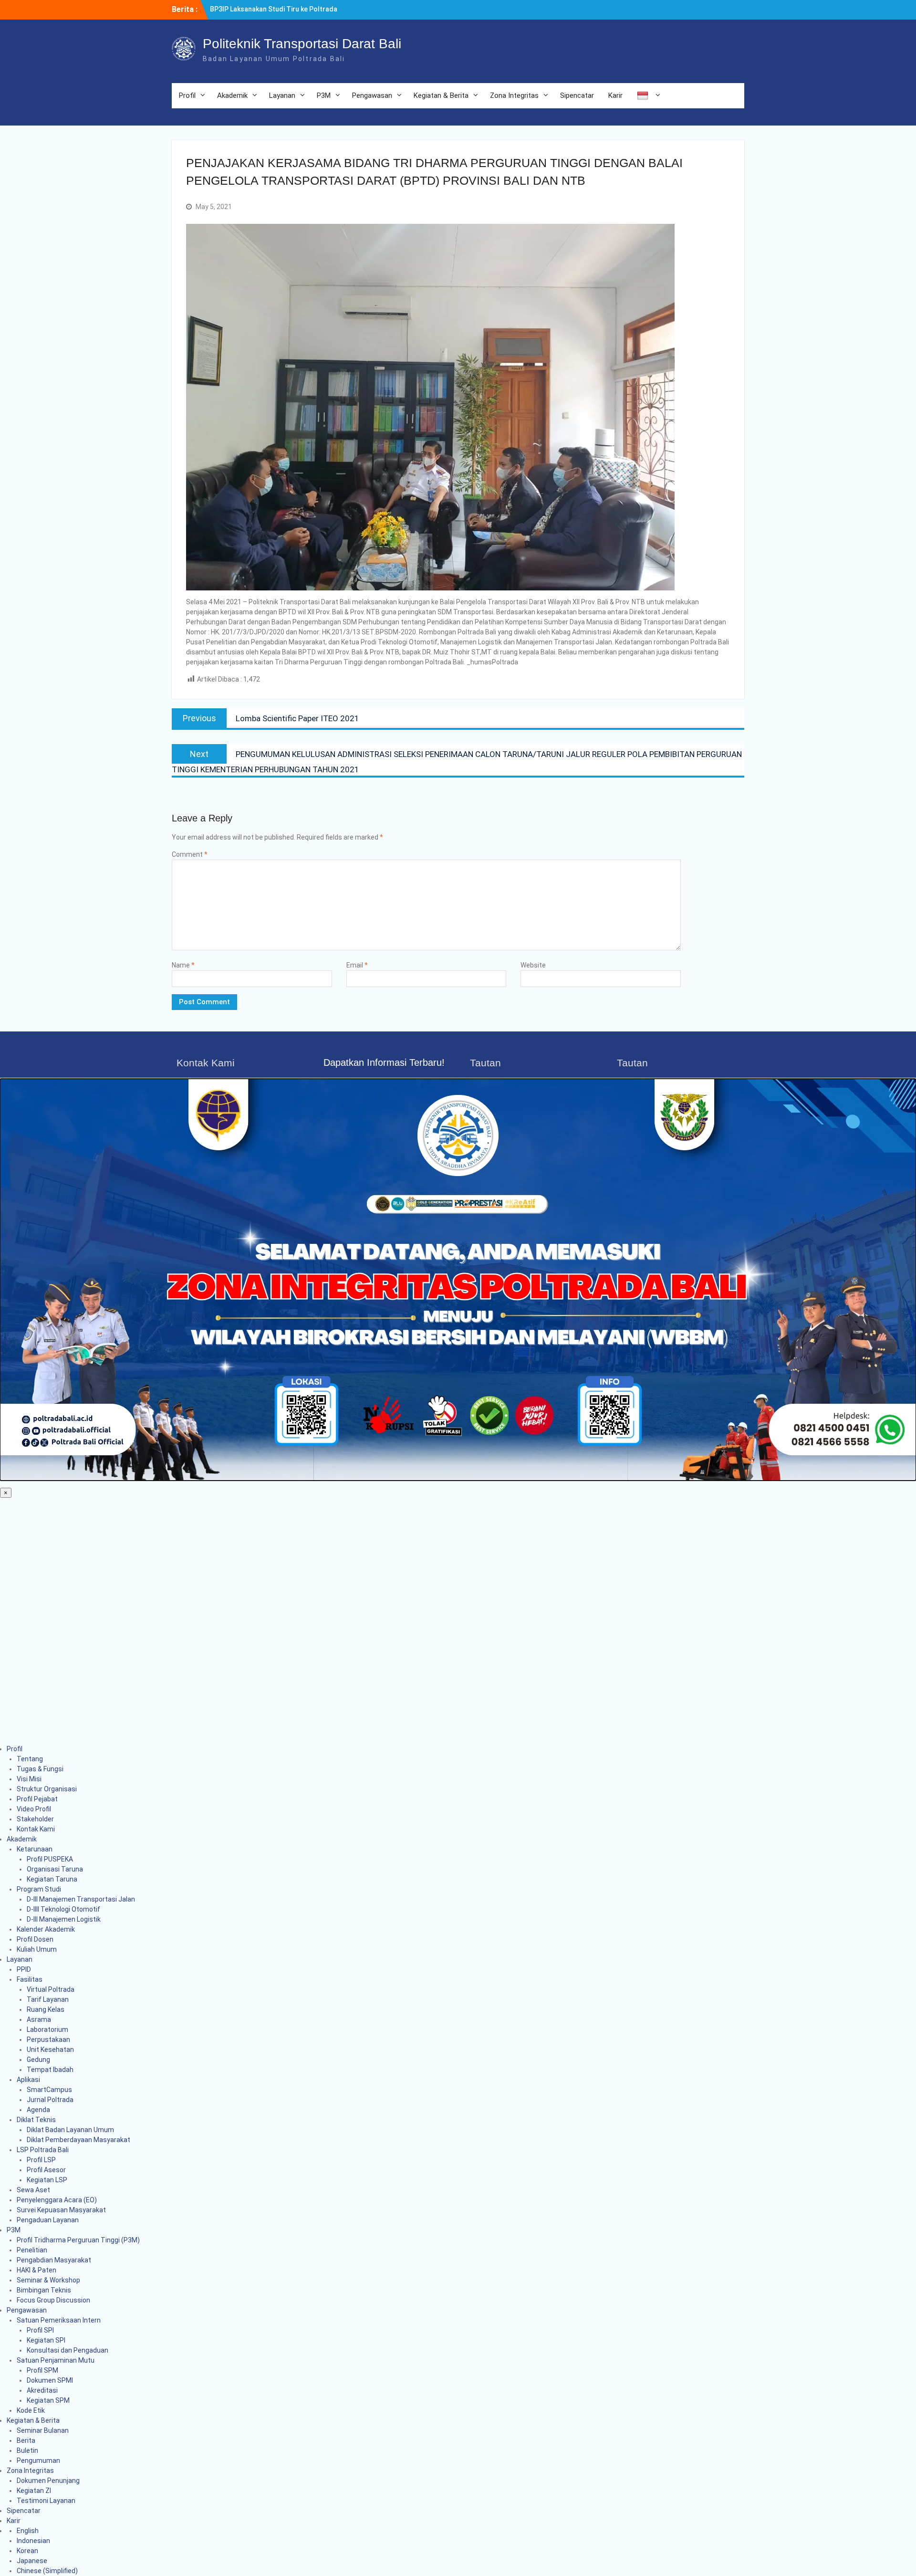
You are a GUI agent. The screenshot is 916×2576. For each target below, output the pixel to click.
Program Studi (39, 1889)
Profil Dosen (35, 1939)
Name (183, 965)
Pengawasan (372, 95)
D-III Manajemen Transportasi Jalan (81, 1899)
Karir (615, 95)
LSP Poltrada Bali (43, 2150)
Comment (190, 854)
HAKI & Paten (36, 2270)
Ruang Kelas (46, 2009)
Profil (187, 95)
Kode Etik (31, 2410)
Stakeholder (35, 1819)
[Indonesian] (647, 96)
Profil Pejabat (37, 1799)
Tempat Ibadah (50, 2070)
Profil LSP (41, 2160)
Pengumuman (38, 2460)
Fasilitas (30, 1979)
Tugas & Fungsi (40, 1769)
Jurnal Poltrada (50, 2100)
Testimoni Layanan (46, 2501)
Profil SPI (40, 2330)
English (28, 2531)
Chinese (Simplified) (47, 2571)
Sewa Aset (33, 2190)
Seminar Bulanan (43, 2430)
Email (357, 965)
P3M (324, 95)
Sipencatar (577, 95)
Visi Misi (29, 1779)
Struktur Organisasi (47, 1789)
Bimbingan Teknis (44, 2290)
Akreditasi (42, 2390)
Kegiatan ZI (34, 2491)
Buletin (27, 2450)
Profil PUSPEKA (50, 1859)
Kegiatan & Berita (441, 95)
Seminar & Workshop (48, 2280)
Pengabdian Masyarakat (54, 2260)
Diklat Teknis (36, 2120)
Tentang (30, 1759)
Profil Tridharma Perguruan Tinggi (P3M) (78, 2240)
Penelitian (32, 2250)
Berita (26, 2440)
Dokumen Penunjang (48, 2481)
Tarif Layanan (48, 1999)
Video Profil (34, 1809)
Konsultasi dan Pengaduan (68, 2350)
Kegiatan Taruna (52, 1879)
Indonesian (33, 2541)
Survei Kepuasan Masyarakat (61, 2210)
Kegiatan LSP (47, 2180)
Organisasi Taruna (55, 1869)
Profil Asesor (46, 2170)
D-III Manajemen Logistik (64, 1919)
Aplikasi (28, 2080)
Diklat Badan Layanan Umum (70, 2130)
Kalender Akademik (46, 1929)
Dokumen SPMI (50, 2380)
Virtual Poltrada (51, 1989)
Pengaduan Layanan (48, 2220)
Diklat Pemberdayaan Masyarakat (78, 2140)
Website (533, 965)
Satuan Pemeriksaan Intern (59, 2320)
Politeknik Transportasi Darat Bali (302, 44)
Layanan (282, 95)
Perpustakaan (48, 2040)
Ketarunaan (35, 1849)
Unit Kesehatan (50, 2050)
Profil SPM (42, 2370)
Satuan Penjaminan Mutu (56, 2360)
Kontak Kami (36, 1829)
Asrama (39, 2019)
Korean (27, 2551)
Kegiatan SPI (46, 2340)
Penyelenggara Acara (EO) (57, 2200)
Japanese (32, 2561)
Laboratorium (47, 2029)
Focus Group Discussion (53, 2300)
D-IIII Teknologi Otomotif (63, 1909)
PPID (24, 1969)
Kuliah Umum (37, 1949)
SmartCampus (49, 2090)
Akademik (232, 95)
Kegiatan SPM (48, 2400)
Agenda (38, 2110)
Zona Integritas (514, 95)
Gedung (38, 2060)
